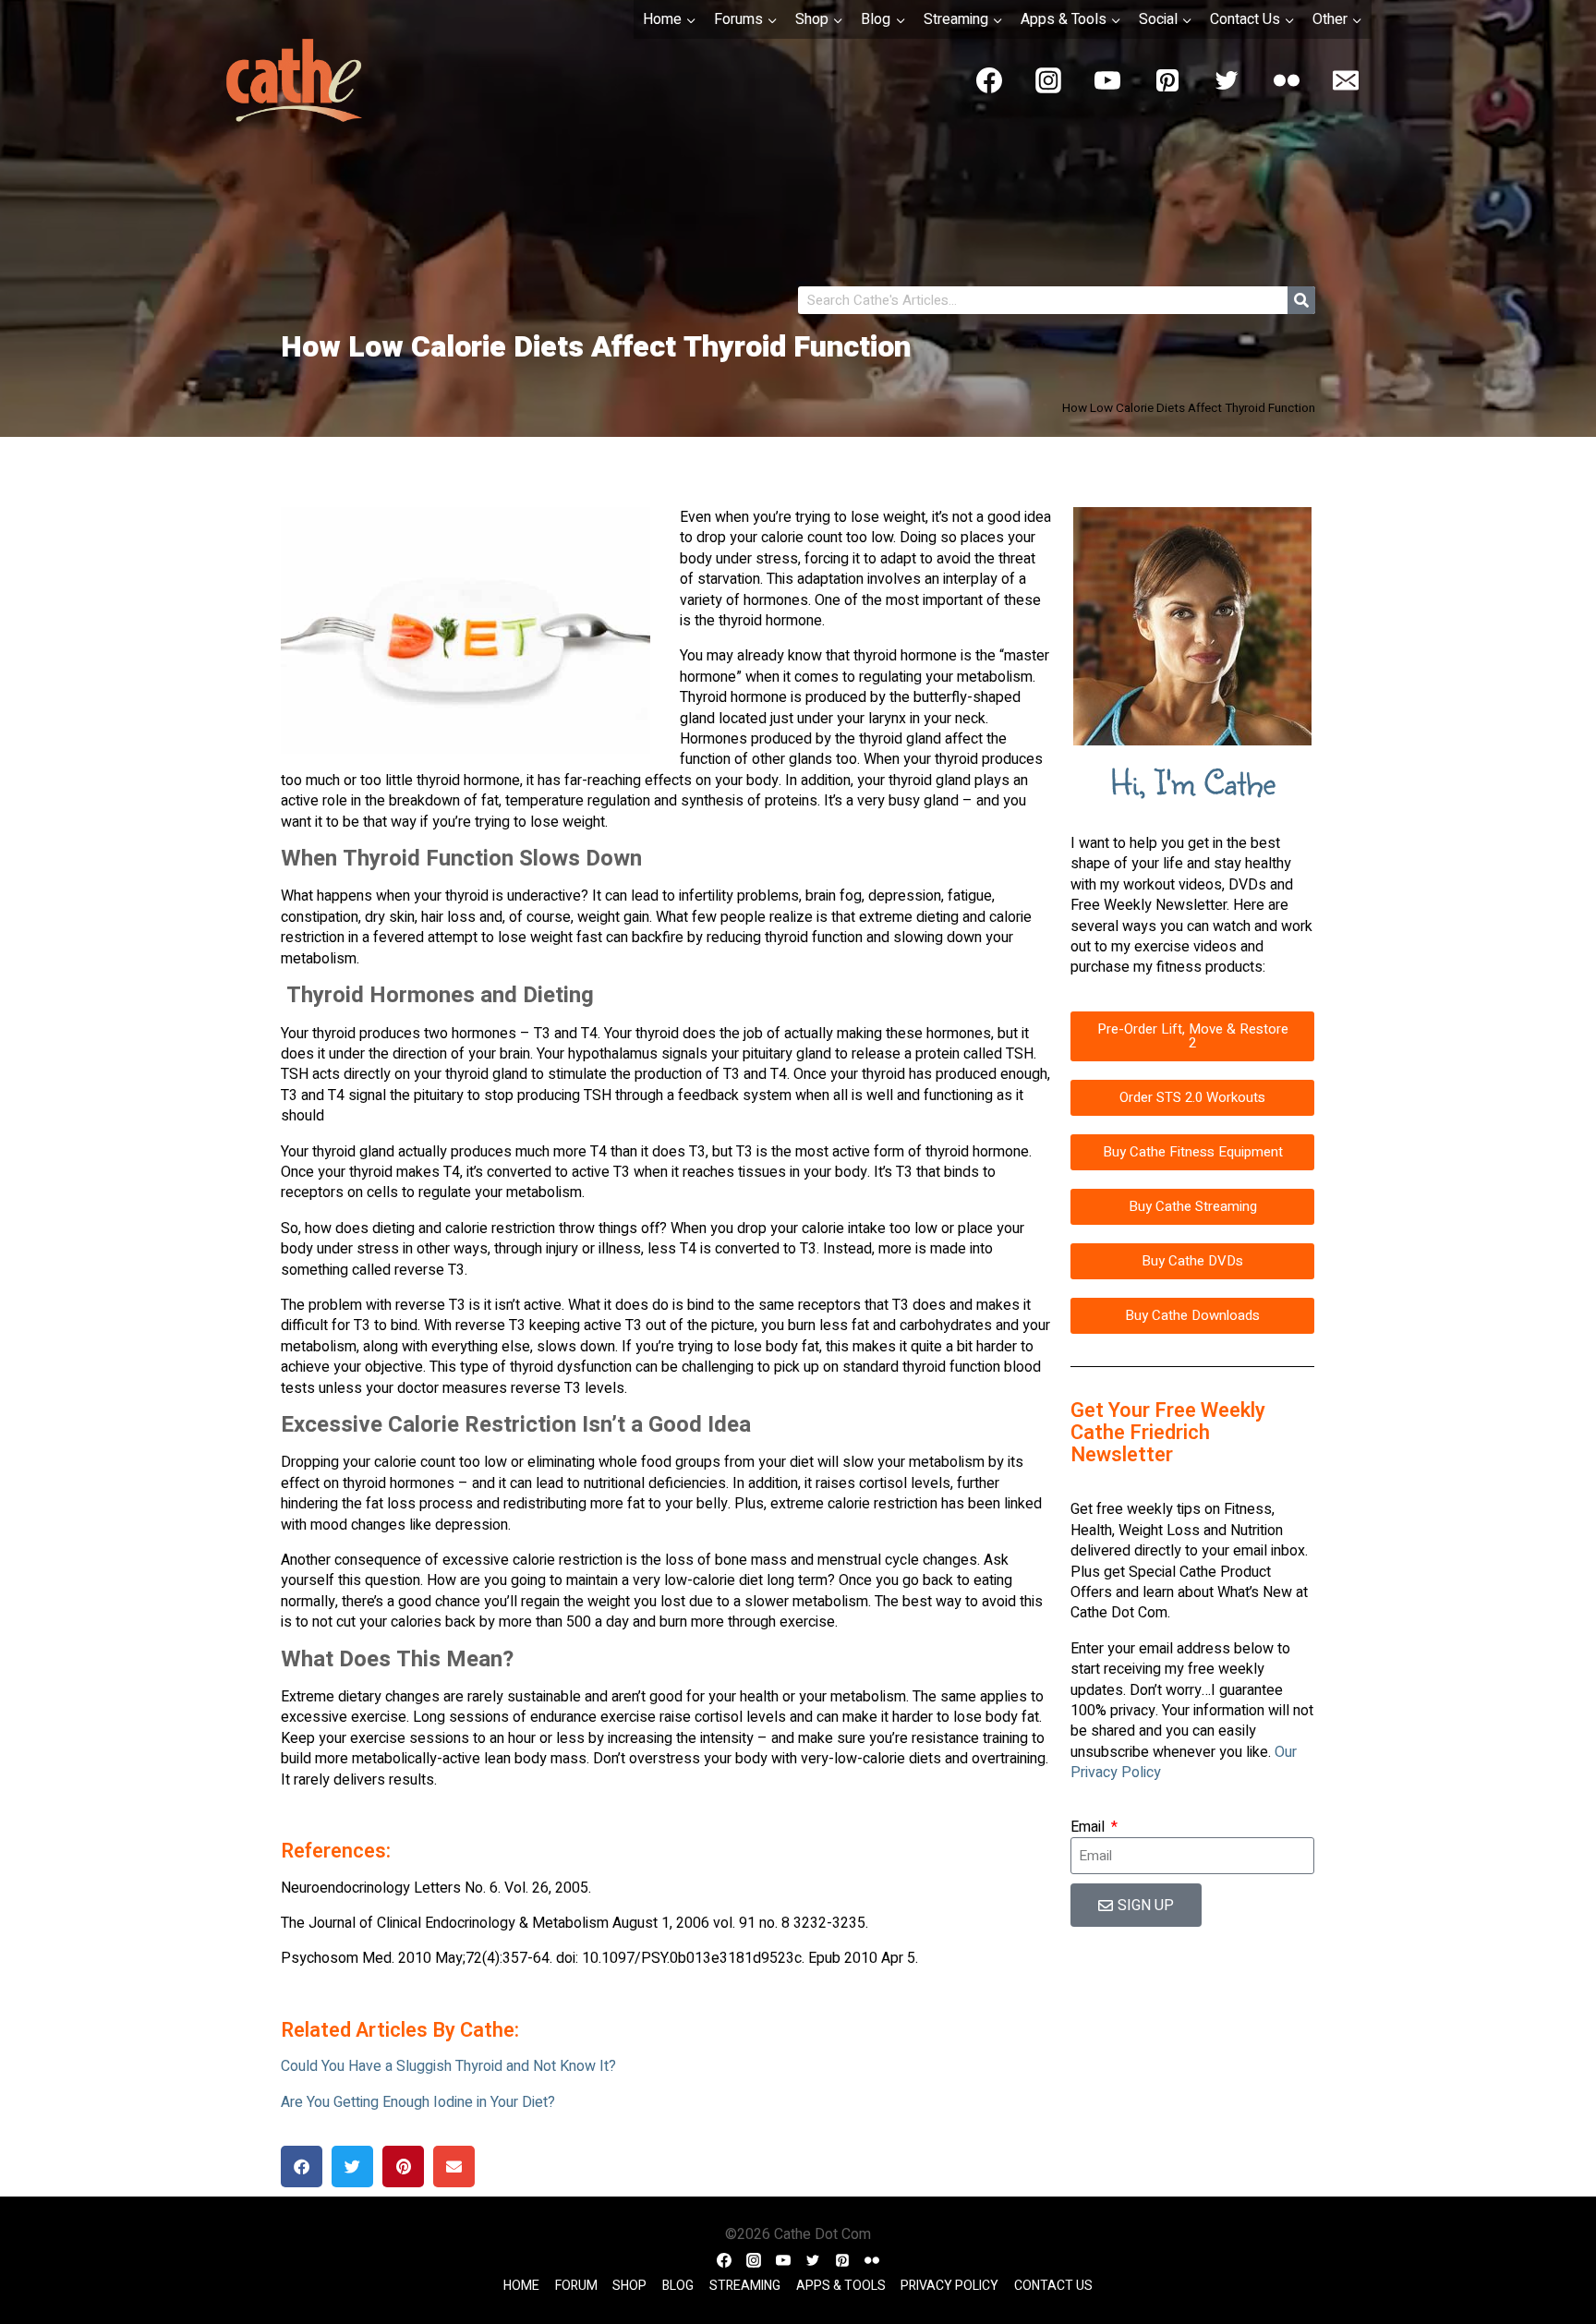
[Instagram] (1048, 80)
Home (521, 2286)
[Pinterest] (1167, 80)
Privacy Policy (949, 2286)
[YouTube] (1107, 80)
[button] (302, 2167)
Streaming (745, 2286)
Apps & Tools (841, 2286)
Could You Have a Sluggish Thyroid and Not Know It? (448, 2066)
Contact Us (1053, 2286)
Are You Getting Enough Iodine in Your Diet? (418, 2102)
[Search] (1301, 300)
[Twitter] (1227, 80)
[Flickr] (1287, 80)
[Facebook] (989, 80)
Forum (576, 2286)
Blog (678, 2286)
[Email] (1346, 80)
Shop (629, 2286)
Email (1089, 1827)
